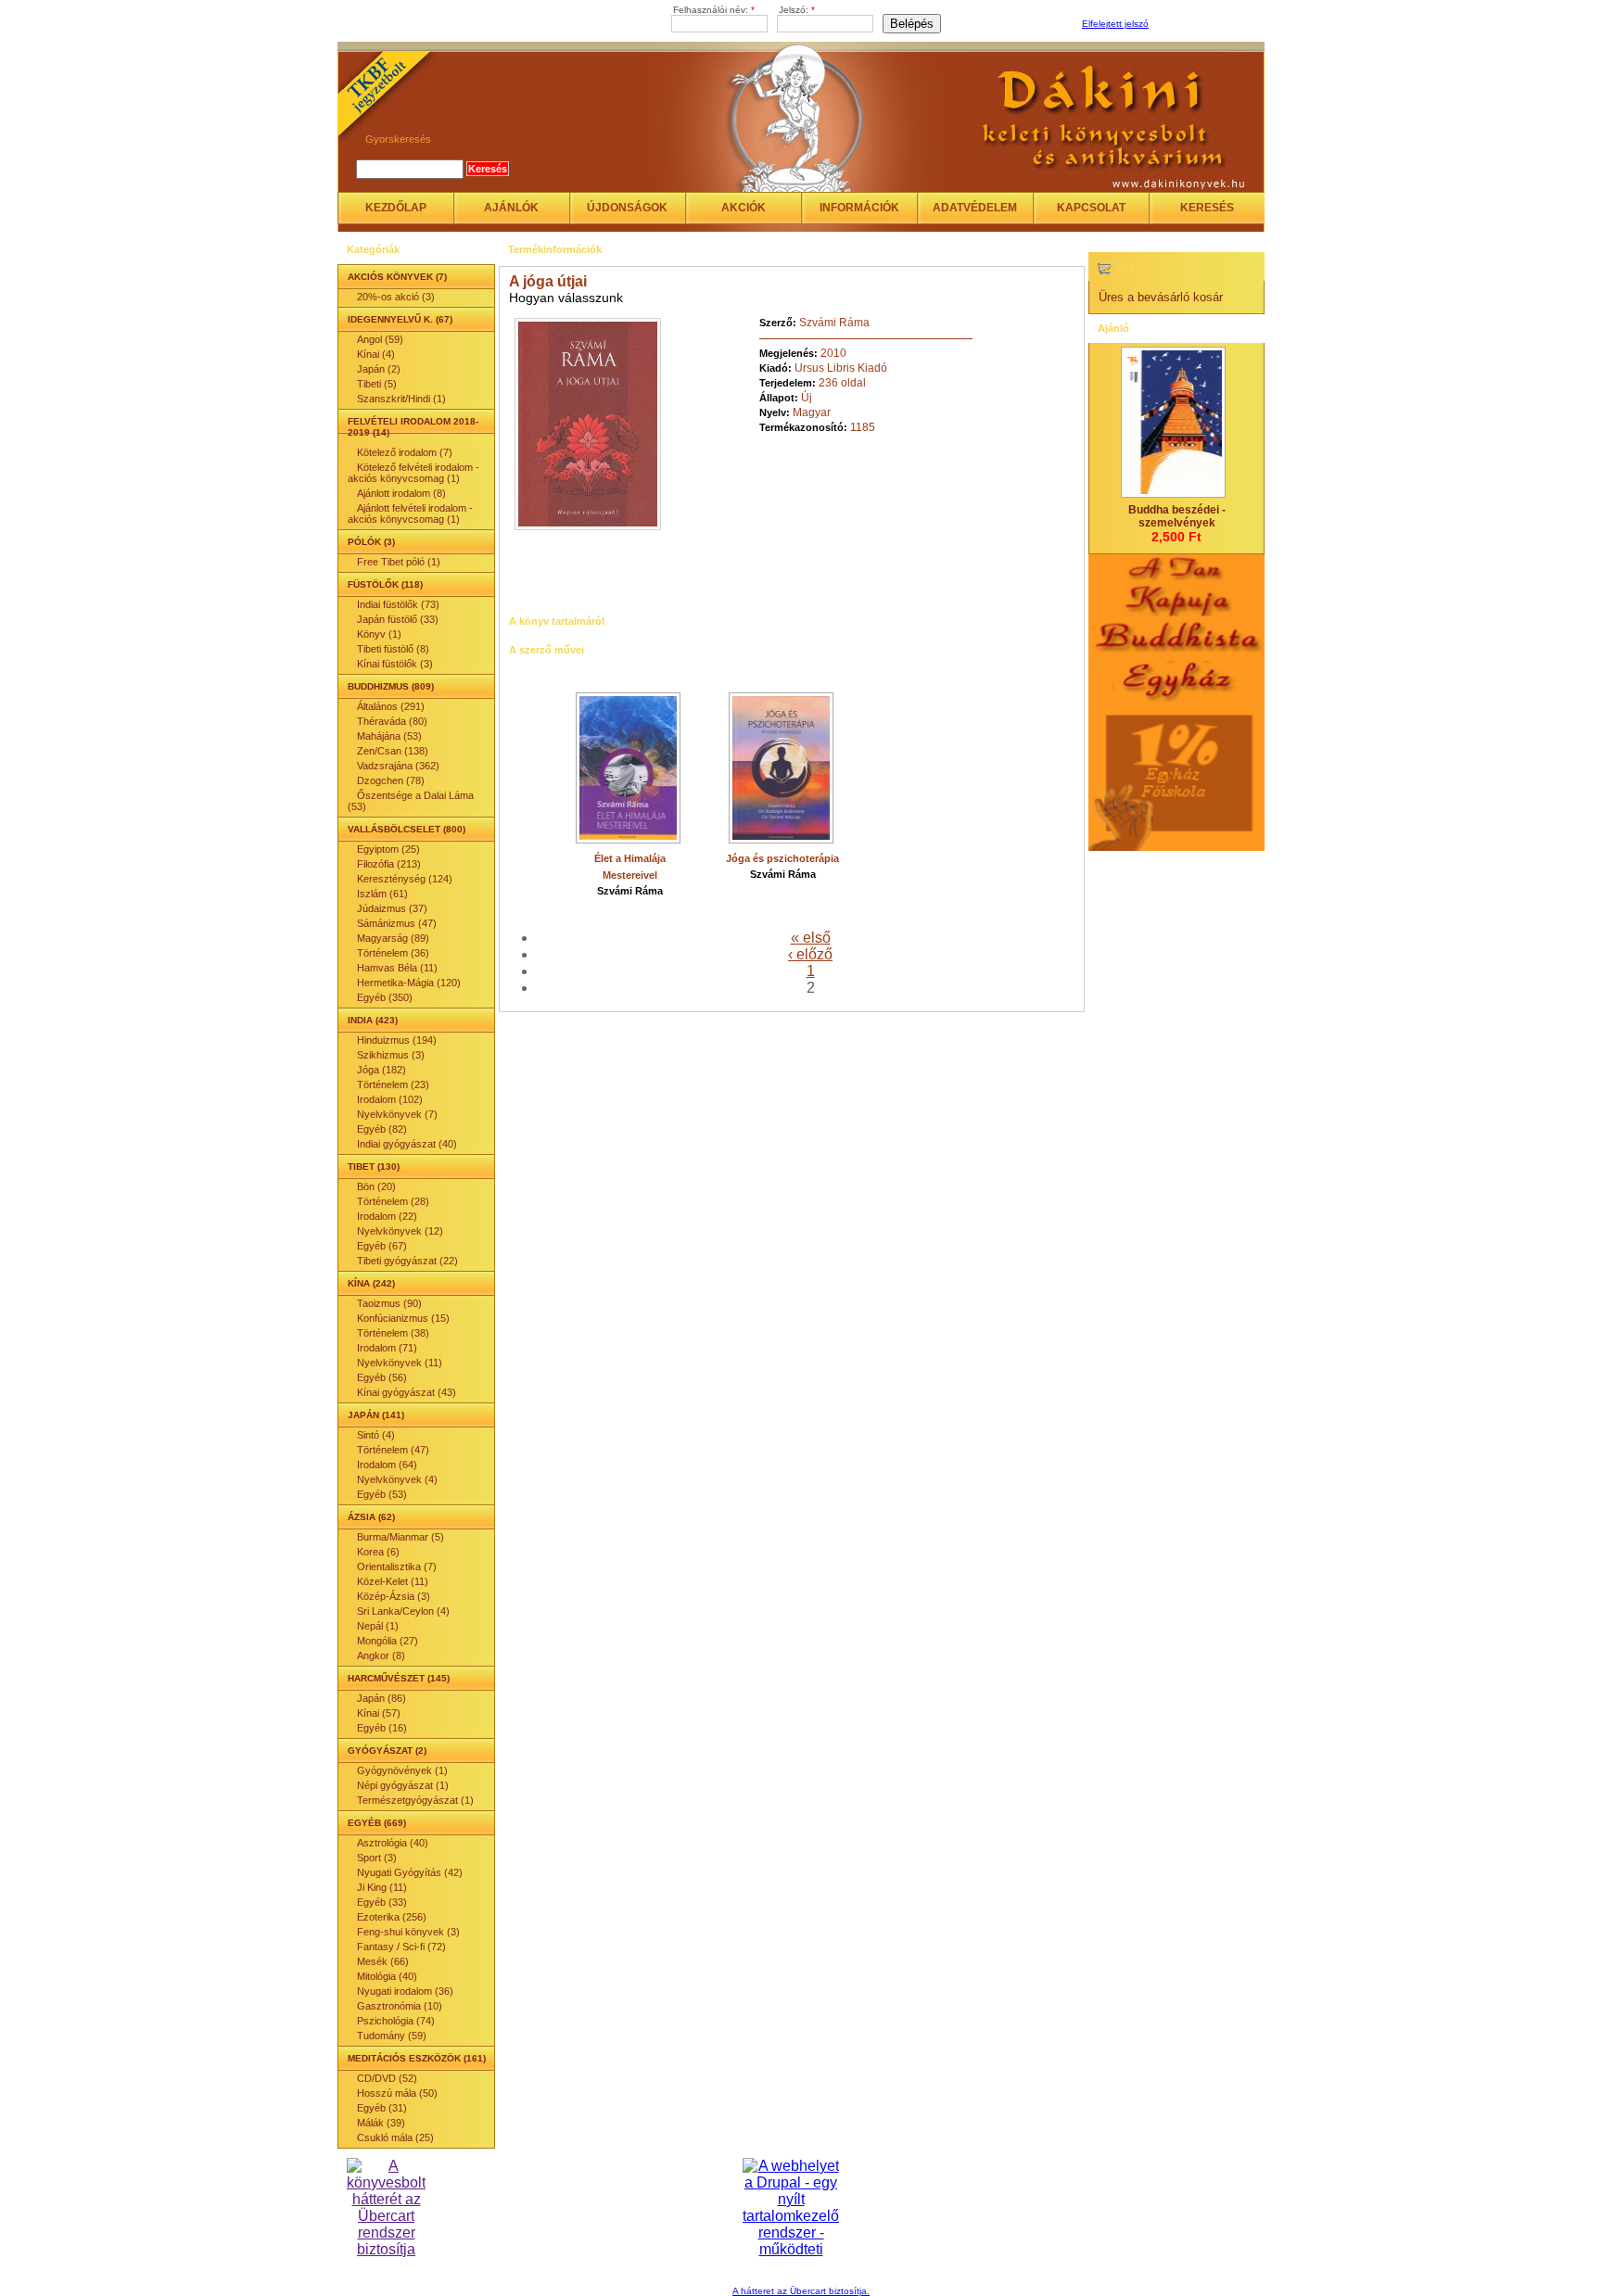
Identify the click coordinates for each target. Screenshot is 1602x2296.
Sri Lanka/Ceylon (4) (403, 1611)
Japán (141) (376, 1415)
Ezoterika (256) (392, 1917)
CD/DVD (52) (387, 2078)
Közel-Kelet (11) (393, 1581)
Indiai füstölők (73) (398, 604)
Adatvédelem (975, 208)
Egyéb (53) (382, 1494)
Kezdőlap (396, 208)
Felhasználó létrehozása (1204, 25)
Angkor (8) (381, 1655)
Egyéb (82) (382, 1129)
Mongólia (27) (388, 1641)
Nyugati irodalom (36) (405, 1991)
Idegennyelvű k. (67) (400, 319)
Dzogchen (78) (391, 780)
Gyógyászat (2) (387, 1751)
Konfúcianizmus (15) (403, 1318)
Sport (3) (377, 1858)
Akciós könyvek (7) (397, 277)
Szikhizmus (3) (391, 1055)
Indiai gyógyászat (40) (407, 1144)
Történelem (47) (393, 1450)
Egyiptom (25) (388, 849)
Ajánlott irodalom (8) (401, 493)
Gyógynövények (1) (402, 1770)
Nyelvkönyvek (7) (397, 1114)
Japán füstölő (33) (398, 619)
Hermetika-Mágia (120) (409, 983)
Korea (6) (378, 1552)
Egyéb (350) (385, 997)
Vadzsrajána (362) (398, 766)
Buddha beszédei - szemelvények (1177, 516)
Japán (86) (381, 1698)
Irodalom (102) (390, 1099)
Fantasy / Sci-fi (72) (401, 1947)
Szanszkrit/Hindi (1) (401, 399)
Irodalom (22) (387, 1216)
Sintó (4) (376, 1435)
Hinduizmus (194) (397, 1040)
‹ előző (810, 954)
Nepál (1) (378, 1626)
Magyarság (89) (393, 938)
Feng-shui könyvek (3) (408, 1932)
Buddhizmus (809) (391, 686)
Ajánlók (511, 208)
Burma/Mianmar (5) (400, 1537)
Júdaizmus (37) (392, 908)
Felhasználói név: (714, 10)
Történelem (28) (393, 1201)
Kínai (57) (379, 1713)
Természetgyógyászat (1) (415, 1800)
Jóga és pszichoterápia (782, 858)
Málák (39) (381, 2123)
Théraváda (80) (392, 721)
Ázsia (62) (371, 1517)
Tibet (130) (374, 1167)
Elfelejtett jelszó (1115, 24)
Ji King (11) (382, 1887)
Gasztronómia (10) (400, 2006)
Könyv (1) (379, 634)
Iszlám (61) (382, 894)
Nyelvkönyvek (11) (400, 1363)
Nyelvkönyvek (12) (400, 1231)
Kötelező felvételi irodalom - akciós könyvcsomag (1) (413, 473)
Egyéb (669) (377, 1823)
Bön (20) (376, 1186)
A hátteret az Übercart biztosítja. (801, 2291)
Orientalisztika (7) (397, 1567)
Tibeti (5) (377, 384)
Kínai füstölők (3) (395, 664)
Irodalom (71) (387, 1348)
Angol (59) (380, 339)
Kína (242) (371, 1283)
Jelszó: (797, 10)
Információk (859, 208)
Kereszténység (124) (405, 879)
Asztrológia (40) (393, 1843)
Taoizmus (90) (389, 1303)
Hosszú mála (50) (397, 2093)
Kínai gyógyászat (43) (407, 1392)
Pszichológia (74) (396, 2021)
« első (811, 938)
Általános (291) (391, 706)
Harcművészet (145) (399, 1678)
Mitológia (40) (387, 1976)
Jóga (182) (381, 1070)
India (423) (373, 1020)
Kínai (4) (376, 354)
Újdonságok (627, 208)
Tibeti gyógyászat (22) (407, 1261)
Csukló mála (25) (395, 2137)
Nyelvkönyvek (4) (397, 1479)
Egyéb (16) (382, 1728)
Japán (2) (379, 369)
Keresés (1207, 208)
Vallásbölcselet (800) (407, 829)
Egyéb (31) (382, 2108)
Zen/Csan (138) (393, 751)
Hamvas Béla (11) (397, 968)
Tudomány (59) (392, 2036)
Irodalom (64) (387, 1465)
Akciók (744, 208)
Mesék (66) (383, 1961)
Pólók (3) (371, 542)
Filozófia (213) (389, 864)
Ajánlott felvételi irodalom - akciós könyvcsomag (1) (410, 514)
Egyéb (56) (382, 1377)
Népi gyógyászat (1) (403, 1785)
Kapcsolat (1091, 208)
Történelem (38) (393, 1333)
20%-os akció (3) (396, 297)
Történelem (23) (393, 1085)
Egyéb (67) (382, 1246)
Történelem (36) (393, 953)
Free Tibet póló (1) (399, 562)
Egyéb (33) (382, 1902)
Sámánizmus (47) (397, 923)
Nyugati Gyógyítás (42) (410, 1872)
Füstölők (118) (385, 584)
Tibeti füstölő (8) (393, 649)
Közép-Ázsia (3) (394, 1596)
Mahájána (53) (389, 736)
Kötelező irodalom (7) (405, 452)
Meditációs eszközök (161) (417, 2058)
